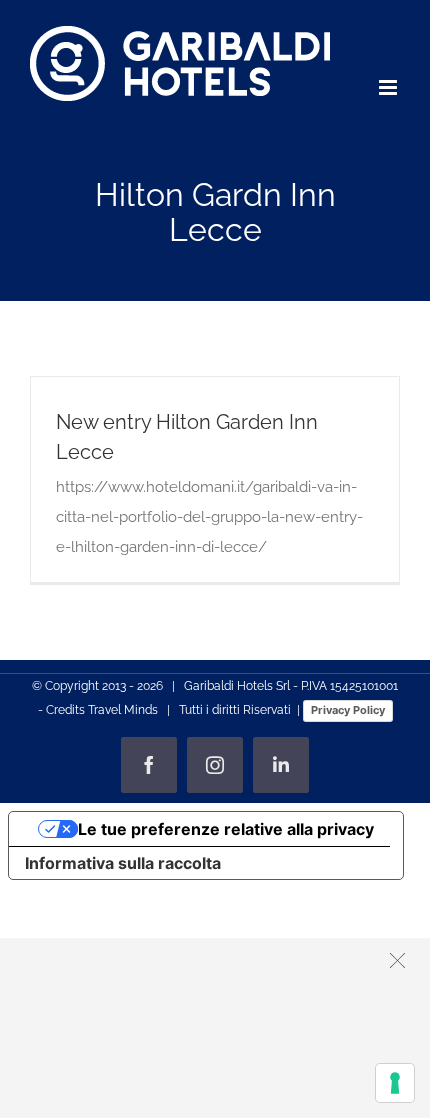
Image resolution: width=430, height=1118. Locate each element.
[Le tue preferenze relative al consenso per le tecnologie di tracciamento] (395, 1083)
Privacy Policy (348, 710)
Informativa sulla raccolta (123, 863)
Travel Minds (123, 710)
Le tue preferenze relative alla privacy (226, 829)
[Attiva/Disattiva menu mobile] (389, 87)
